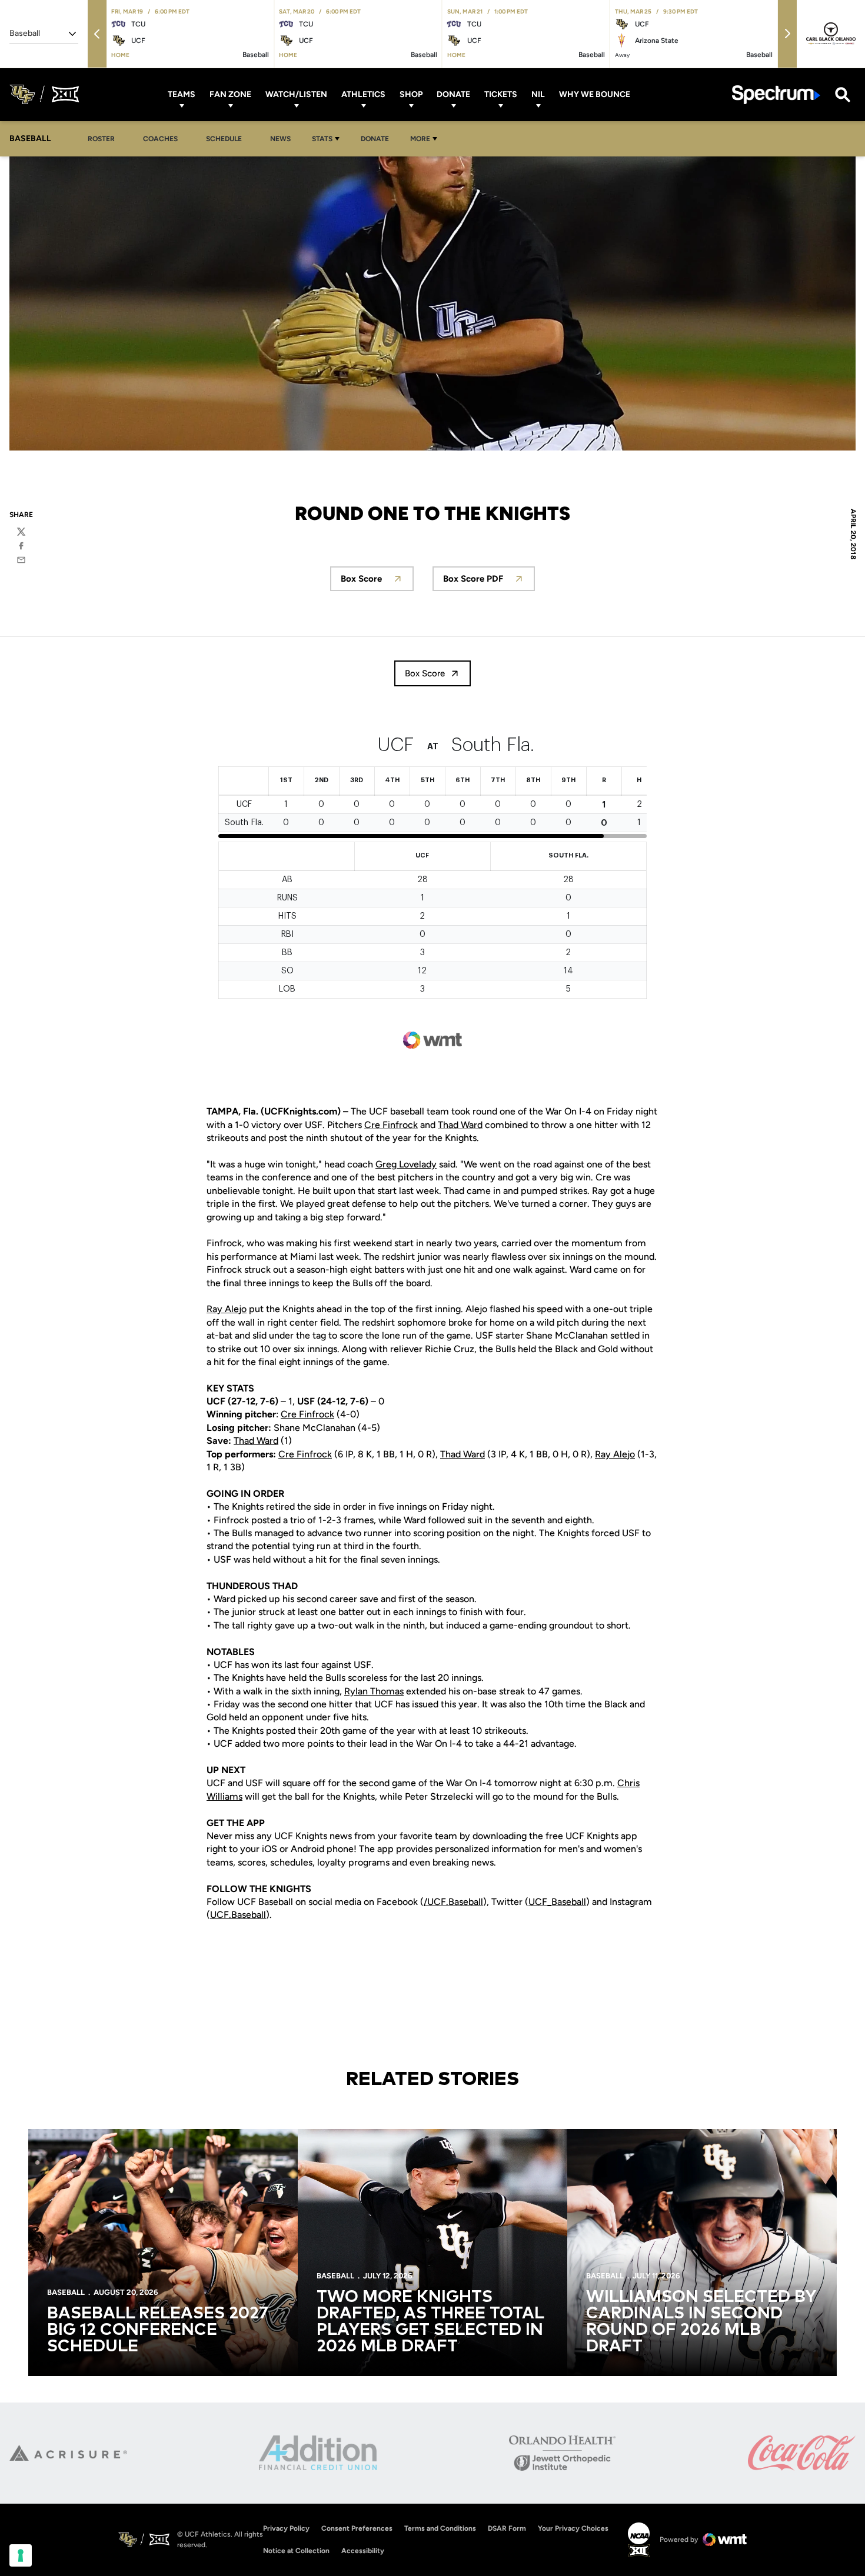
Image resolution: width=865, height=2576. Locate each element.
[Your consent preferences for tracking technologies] (21, 2555)
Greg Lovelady (406, 1164)
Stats (322, 139)
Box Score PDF (489, 582)
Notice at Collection (296, 2551)
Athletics (363, 94)
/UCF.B (439, 1902)
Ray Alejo (227, 1309)
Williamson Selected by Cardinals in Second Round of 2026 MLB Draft (701, 2322)
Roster (101, 139)
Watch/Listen (296, 94)
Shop (411, 94)
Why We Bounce (595, 94)
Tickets (501, 94)
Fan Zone (230, 94)
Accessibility (363, 2550)
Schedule (224, 139)
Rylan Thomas (374, 1691)
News (280, 139)
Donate (453, 94)
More (420, 139)
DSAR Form (507, 2528)
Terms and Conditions (440, 2528)
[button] (97, 34)
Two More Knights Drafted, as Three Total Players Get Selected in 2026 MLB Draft (430, 2322)
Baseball (569, 1902)
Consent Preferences (357, 2528)
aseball (469, 1902)
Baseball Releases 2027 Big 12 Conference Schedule (158, 2330)
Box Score (377, 582)
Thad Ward (460, 1125)
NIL (538, 94)
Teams (182, 94)
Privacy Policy (286, 2528)
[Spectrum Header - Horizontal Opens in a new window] (776, 94)
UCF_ (540, 1902)
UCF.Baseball (238, 1915)
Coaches (160, 139)
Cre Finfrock (391, 1125)
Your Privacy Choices (573, 2528)
